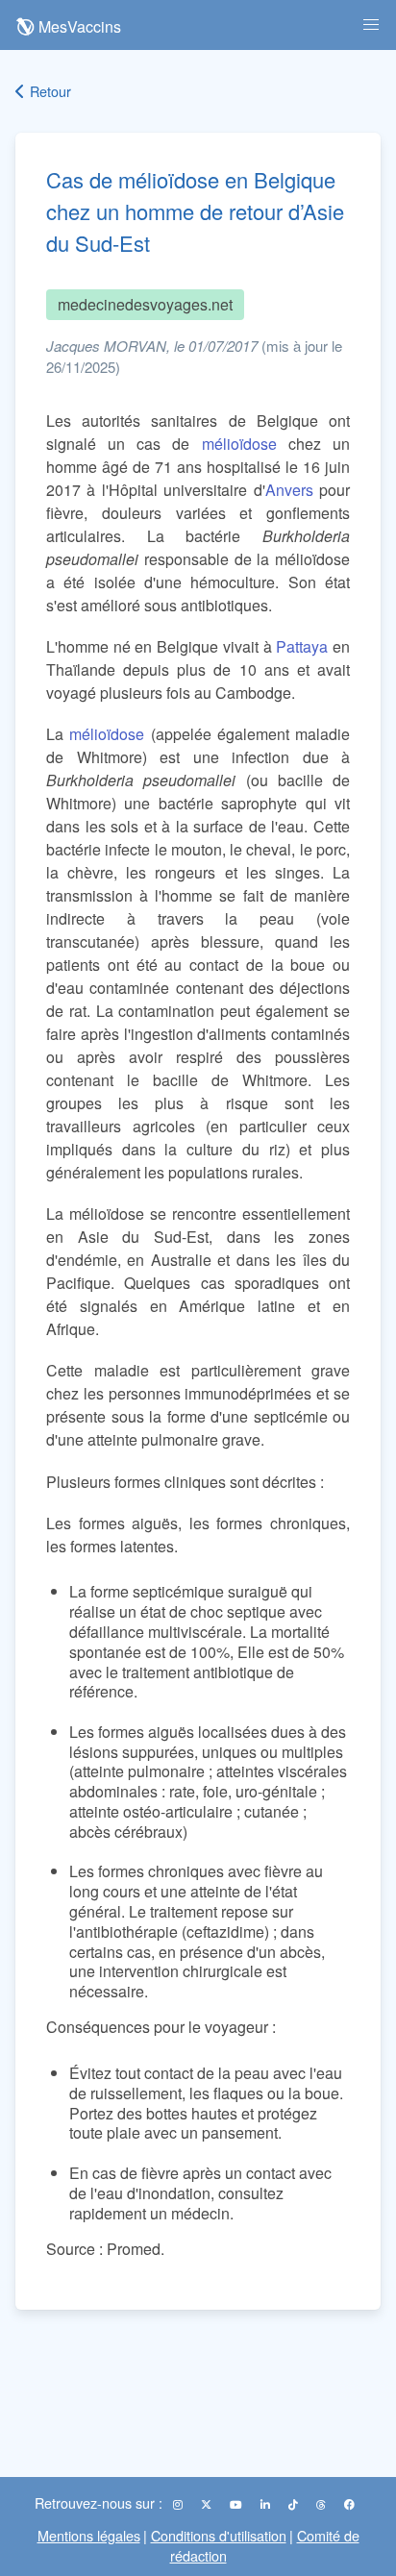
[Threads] (322, 2504)
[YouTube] (237, 2504)
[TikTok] (295, 2504)
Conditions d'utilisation (219, 2535)
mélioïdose (239, 444)
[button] (371, 25)
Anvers (289, 490)
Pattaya (302, 646)
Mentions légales (89, 2535)
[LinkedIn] (267, 2504)
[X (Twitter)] (208, 2504)
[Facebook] (349, 2504)
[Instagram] (179, 2504)
